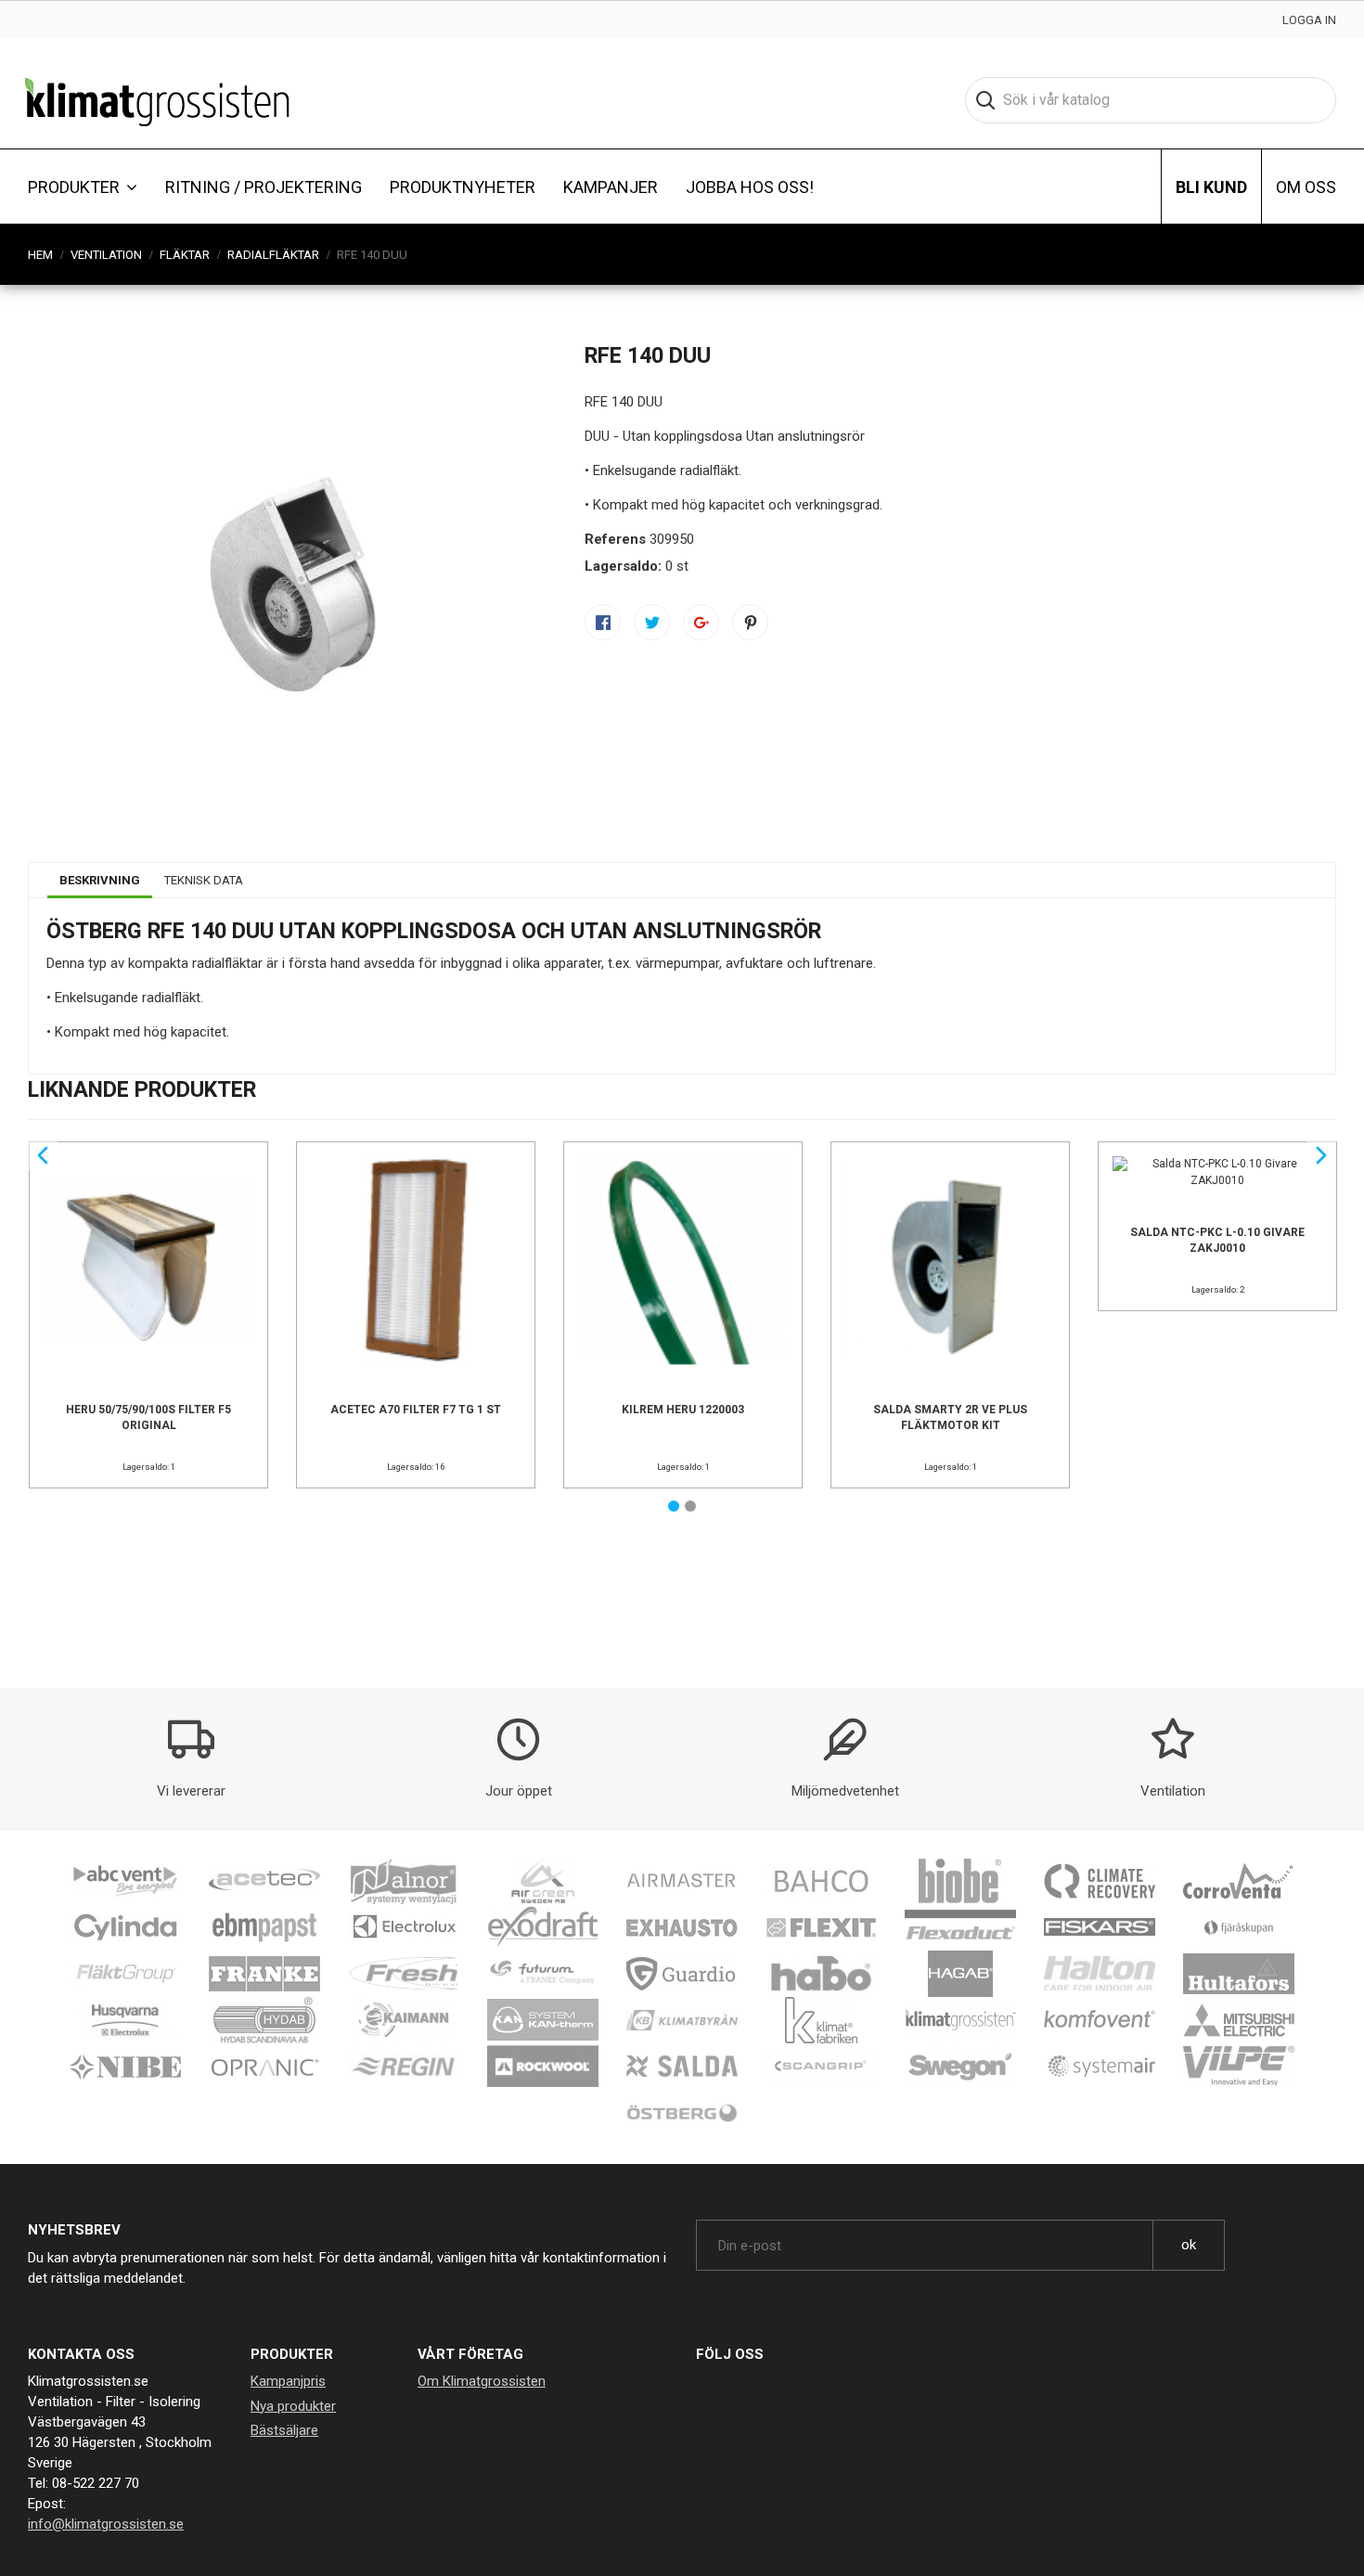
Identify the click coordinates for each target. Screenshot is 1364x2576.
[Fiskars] (1100, 1926)
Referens (615, 539)
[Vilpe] (1239, 2066)
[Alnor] (404, 1880)
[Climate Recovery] (1100, 1880)
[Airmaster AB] (682, 1880)
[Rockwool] (543, 2066)
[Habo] (821, 1973)
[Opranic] (264, 2066)
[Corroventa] (1239, 1880)
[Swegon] (960, 2066)
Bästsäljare (284, 2430)
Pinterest (750, 622)
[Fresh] (404, 1973)
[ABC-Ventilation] (125, 1880)
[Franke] (264, 1973)
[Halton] (1100, 1973)
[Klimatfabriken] (821, 2019)
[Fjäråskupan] (1239, 1926)
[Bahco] (821, 1880)
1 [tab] (674, 1506)
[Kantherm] (543, 2019)
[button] (83, 187)
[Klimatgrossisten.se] (157, 100)
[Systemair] (1100, 2066)
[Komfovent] (1100, 2019)
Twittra (652, 622)
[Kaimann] (404, 2019)
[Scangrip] (821, 2066)
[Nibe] (125, 2066)
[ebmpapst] (264, 1926)
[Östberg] (682, 2112)
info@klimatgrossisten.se (106, 2524)
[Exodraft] (543, 1926)
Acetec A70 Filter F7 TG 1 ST (416, 1410)
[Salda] (682, 2066)
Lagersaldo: (623, 566)
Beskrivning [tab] (100, 880)
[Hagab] (960, 1973)
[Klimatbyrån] (682, 2019)
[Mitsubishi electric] (1239, 2019)
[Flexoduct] (960, 1926)
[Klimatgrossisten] (960, 2019)
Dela (603, 622)
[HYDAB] (264, 2019)
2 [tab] (690, 1506)
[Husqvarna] (125, 2019)
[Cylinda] (125, 1926)
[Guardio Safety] (682, 1973)
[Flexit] (821, 1926)
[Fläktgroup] (125, 1973)
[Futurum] (543, 1973)
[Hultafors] (1239, 1973)
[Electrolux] (404, 1926)
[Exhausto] (682, 1926)
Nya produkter (293, 2406)
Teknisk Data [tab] (204, 880)
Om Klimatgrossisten (482, 2381)
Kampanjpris (288, 2381)
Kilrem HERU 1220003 (683, 1410)
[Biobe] (960, 1880)
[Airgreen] (543, 1880)
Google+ (701, 622)
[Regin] (404, 2066)
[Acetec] (264, 1880)
